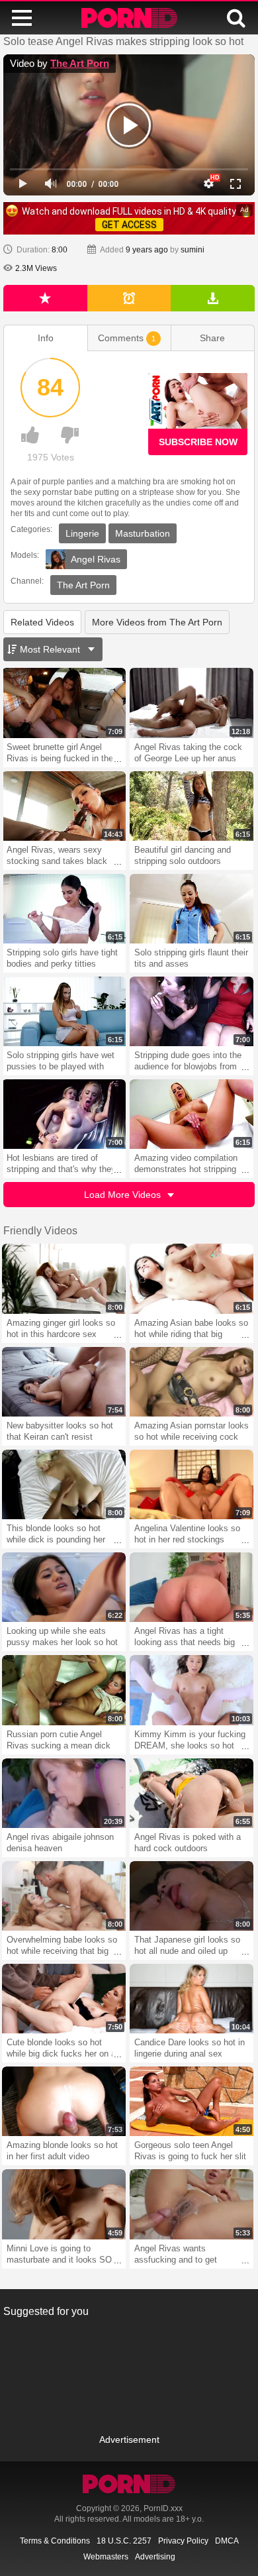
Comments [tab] (127, 338)
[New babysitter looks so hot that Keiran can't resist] (64, 1382)
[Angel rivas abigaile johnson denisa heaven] (64, 1793)
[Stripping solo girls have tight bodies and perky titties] (64, 909)
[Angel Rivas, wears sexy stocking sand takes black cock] (64, 806)
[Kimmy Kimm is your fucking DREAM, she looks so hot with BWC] (192, 1690)
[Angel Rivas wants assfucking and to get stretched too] (192, 2204)
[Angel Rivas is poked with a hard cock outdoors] (192, 1793)
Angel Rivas (96, 559)
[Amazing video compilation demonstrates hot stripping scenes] (192, 1114)
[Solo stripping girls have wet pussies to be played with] (64, 1011)
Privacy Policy (183, 2541)
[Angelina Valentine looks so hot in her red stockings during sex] (192, 1484)
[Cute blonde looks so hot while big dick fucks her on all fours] (64, 1999)
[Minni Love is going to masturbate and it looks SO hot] (64, 2204)
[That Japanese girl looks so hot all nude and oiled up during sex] (192, 1896)
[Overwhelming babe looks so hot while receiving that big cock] (64, 1896)
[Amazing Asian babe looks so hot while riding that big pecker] (192, 1278)
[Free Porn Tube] (129, 18)
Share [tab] (212, 338)
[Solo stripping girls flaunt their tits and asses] (192, 909)
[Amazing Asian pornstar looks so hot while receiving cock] (192, 1382)
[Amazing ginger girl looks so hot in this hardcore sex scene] (64, 1278)
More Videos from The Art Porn (157, 622)
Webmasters (106, 2557)
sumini (193, 250)
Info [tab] (46, 338)
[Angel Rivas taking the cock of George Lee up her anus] (192, 703)
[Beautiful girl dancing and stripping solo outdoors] (192, 806)
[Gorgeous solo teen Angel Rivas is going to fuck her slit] (192, 2101)
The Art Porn (80, 63)
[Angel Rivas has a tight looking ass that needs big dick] (192, 1587)
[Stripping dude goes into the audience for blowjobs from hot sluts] (192, 1011)
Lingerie (82, 533)
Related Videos (42, 622)
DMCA (227, 2541)
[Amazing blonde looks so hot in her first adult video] (64, 2101)
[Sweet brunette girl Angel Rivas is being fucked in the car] (64, 703)
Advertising (155, 2557)
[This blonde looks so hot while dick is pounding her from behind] (64, 1484)
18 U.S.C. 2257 (124, 2541)
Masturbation (143, 533)
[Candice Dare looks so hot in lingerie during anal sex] (192, 1999)
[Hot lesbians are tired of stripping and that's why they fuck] (64, 1114)
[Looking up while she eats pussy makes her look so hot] (64, 1587)
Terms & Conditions (55, 2541)
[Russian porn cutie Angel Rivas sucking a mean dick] (64, 1690)
